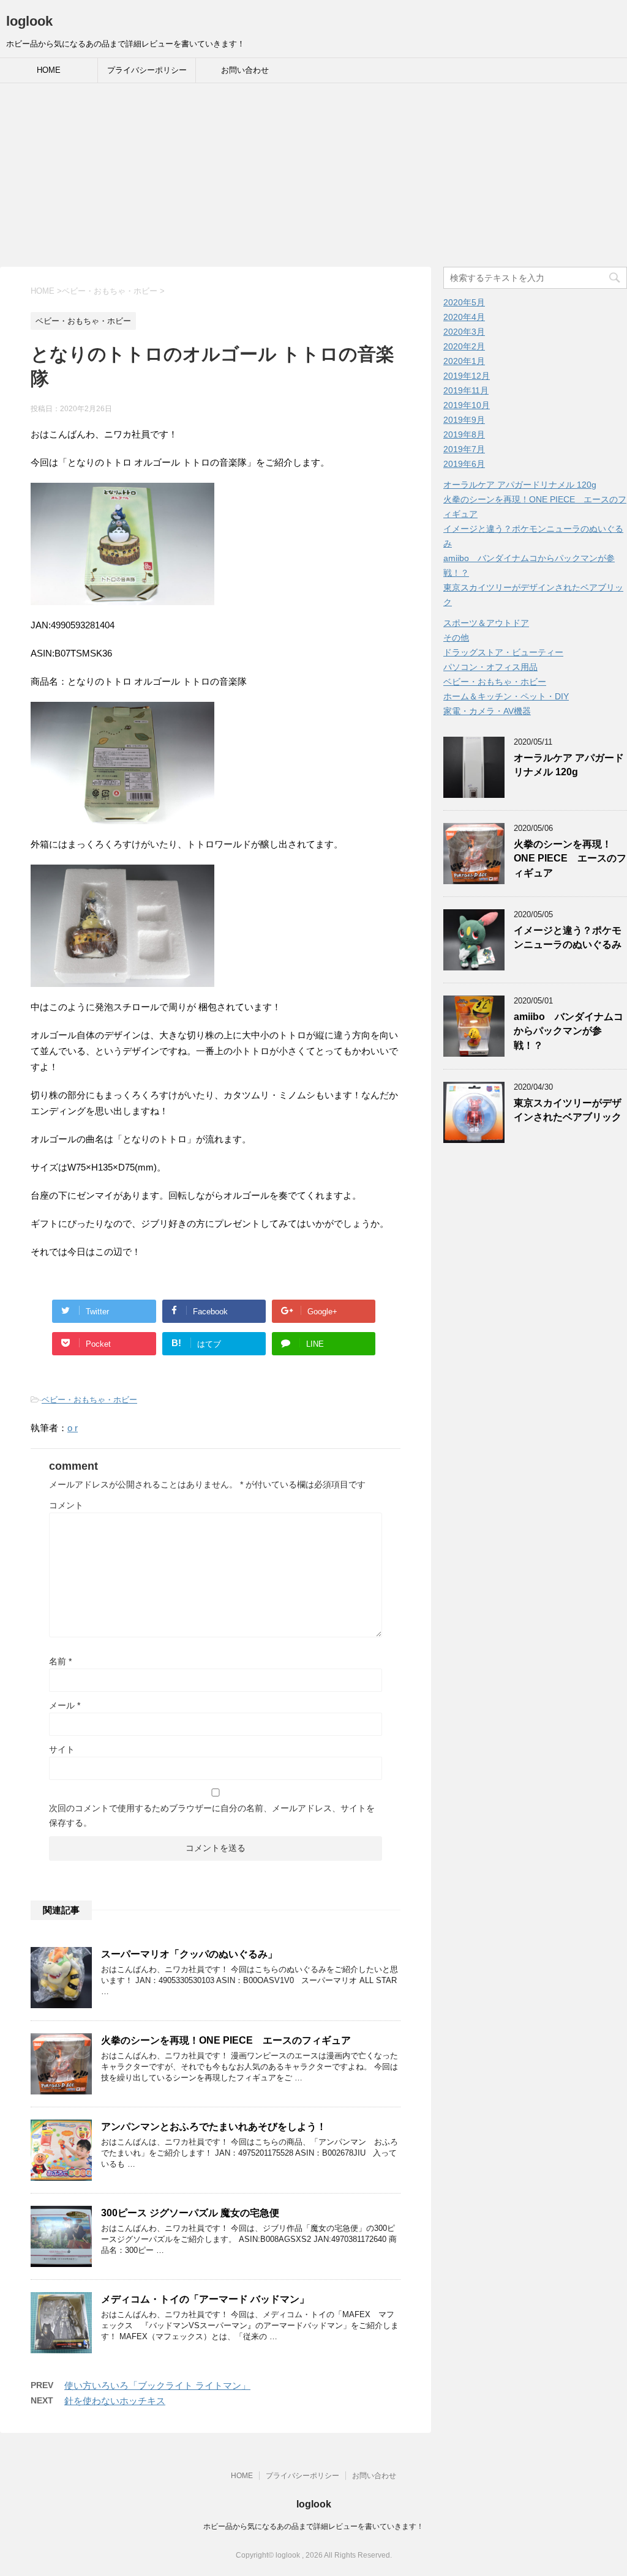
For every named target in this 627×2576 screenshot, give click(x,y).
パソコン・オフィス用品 (490, 667)
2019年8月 (464, 434)
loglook (29, 21)
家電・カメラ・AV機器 (487, 711)
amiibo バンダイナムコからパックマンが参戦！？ (569, 1031)
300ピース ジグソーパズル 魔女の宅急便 (190, 2213)
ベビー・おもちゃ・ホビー (89, 1400)
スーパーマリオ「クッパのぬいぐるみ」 (189, 1954)
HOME (49, 70)
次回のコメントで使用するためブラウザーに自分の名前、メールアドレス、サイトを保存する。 (212, 1815)
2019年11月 (466, 390)
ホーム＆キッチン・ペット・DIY (506, 696)
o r (73, 1428)
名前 (60, 1661)
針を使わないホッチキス (115, 2401)
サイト (62, 1749)
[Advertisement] (313, 175)
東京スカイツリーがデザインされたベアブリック (568, 1110)
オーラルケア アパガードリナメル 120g (520, 485)
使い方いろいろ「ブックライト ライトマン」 (157, 2385)
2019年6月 (464, 464)
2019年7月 (464, 449)
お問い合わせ (245, 70)
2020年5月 (464, 302)
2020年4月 (464, 317)
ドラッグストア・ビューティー (503, 652)
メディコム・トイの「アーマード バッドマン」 (205, 2299)
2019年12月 (467, 376)
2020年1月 (464, 361)
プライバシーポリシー (147, 70)
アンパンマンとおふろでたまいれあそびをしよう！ (214, 2127)
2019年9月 (464, 420)
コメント (66, 1505)
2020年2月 (464, 346)
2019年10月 (467, 405)
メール (65, 1705)
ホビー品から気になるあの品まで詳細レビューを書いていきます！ (313, 2526)
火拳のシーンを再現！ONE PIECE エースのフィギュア (226, 2040)
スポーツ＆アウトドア (486, 623)
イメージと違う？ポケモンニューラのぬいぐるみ (568, 937)
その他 (456, 638)
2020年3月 (464, 332)
